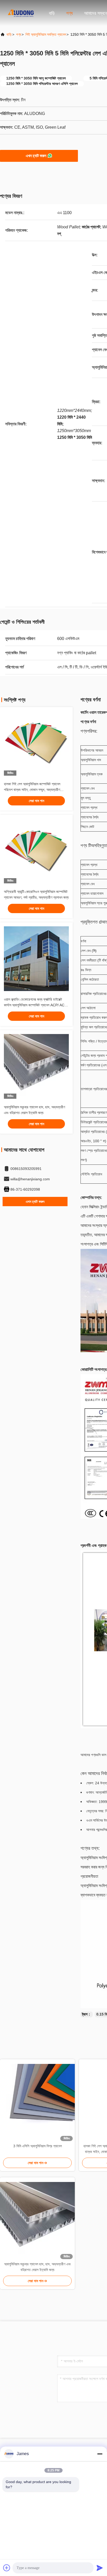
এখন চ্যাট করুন (36, 156)
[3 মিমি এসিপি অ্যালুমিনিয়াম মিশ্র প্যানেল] (37, 2101)
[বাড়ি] (21, 13)
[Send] (100, 2568)
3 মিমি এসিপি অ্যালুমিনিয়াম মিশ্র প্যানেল (38, 2146)
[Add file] (7, 2568)
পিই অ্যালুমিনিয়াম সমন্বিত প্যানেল (46, 34)
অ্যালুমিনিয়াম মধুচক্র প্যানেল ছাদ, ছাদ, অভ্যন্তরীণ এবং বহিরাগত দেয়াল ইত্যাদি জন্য (38, 2267)
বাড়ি (52, 13)
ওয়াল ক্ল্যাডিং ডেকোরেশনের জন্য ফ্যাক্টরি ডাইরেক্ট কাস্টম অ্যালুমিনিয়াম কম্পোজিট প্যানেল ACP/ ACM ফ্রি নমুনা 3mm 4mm (36, 1005)
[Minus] (100, 2454)
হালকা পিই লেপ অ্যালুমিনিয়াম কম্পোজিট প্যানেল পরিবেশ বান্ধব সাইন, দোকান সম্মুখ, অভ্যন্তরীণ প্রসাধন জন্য (32, 790)
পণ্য (69, 13)
